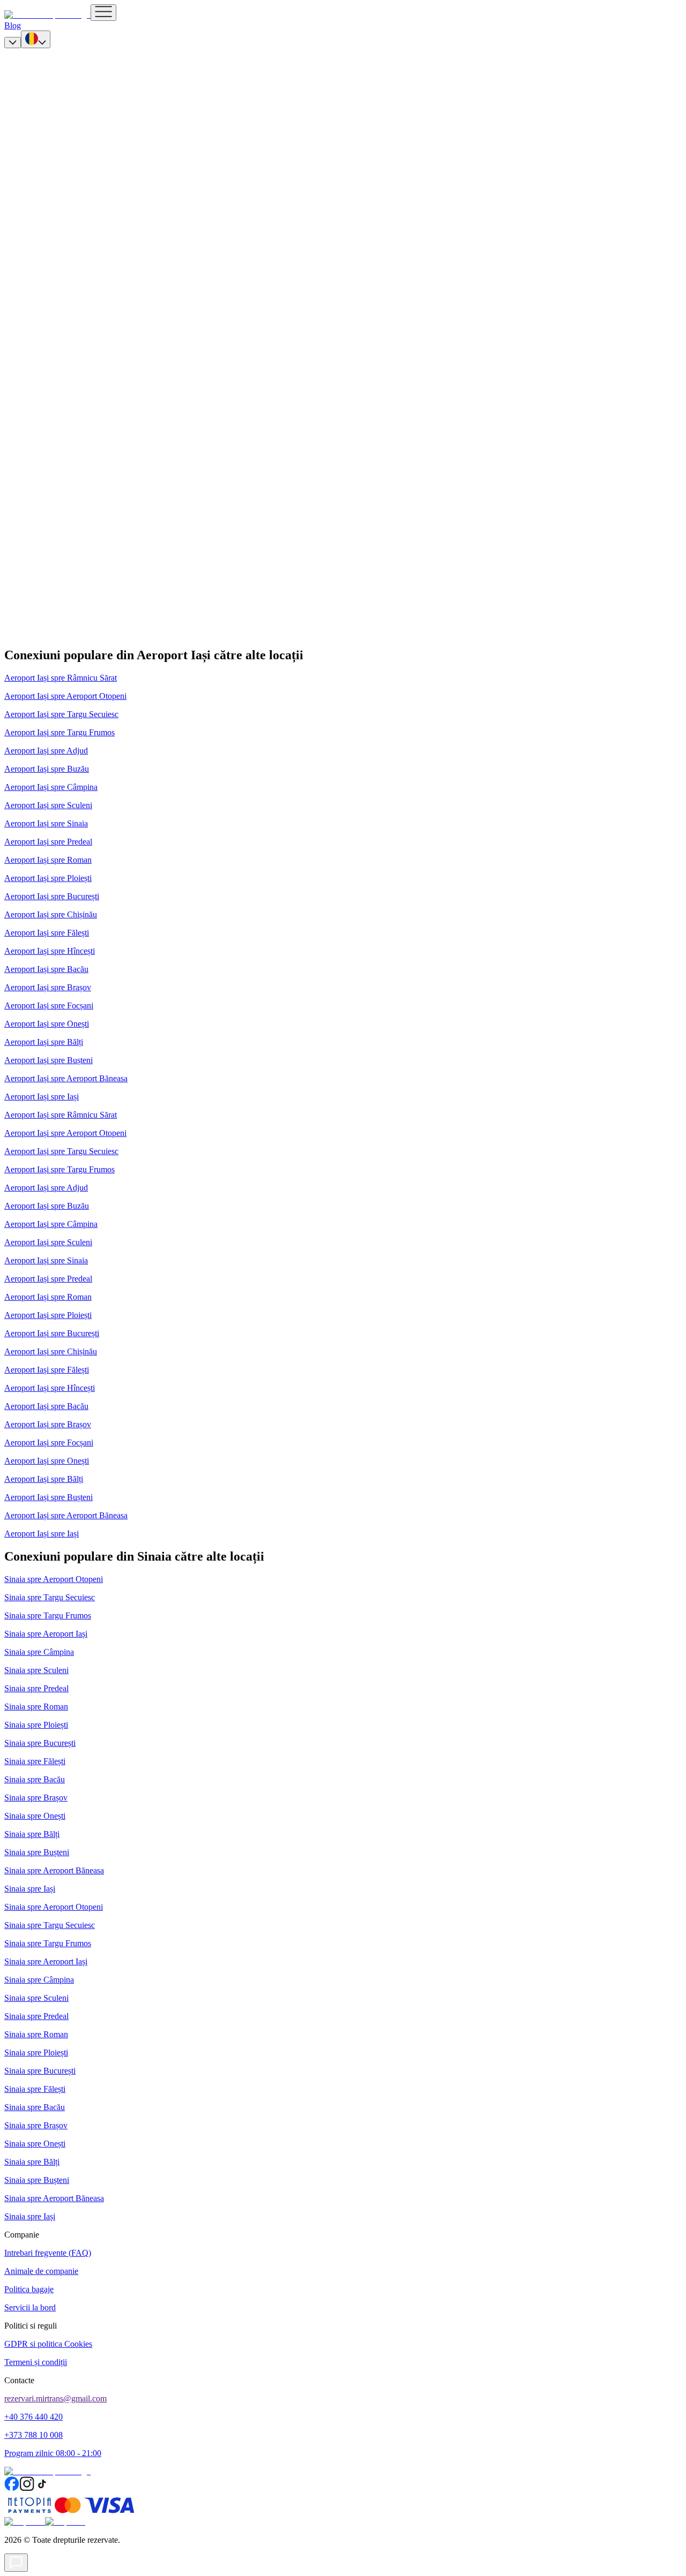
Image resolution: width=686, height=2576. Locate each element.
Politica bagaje (29, 2289)
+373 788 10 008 (33, 2435)
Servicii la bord (30, 2307)
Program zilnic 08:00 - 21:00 (53, 2453)
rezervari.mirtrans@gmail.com (55, 2398)
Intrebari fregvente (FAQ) (48, 2253)
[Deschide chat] (16, 2563)
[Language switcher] (36, 39)
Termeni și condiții (36, 2362)
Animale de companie (41, 2271)
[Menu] (103, 13)
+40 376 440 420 (33, 2417)
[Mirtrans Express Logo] (47, 15)
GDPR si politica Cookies (48, 2344)
